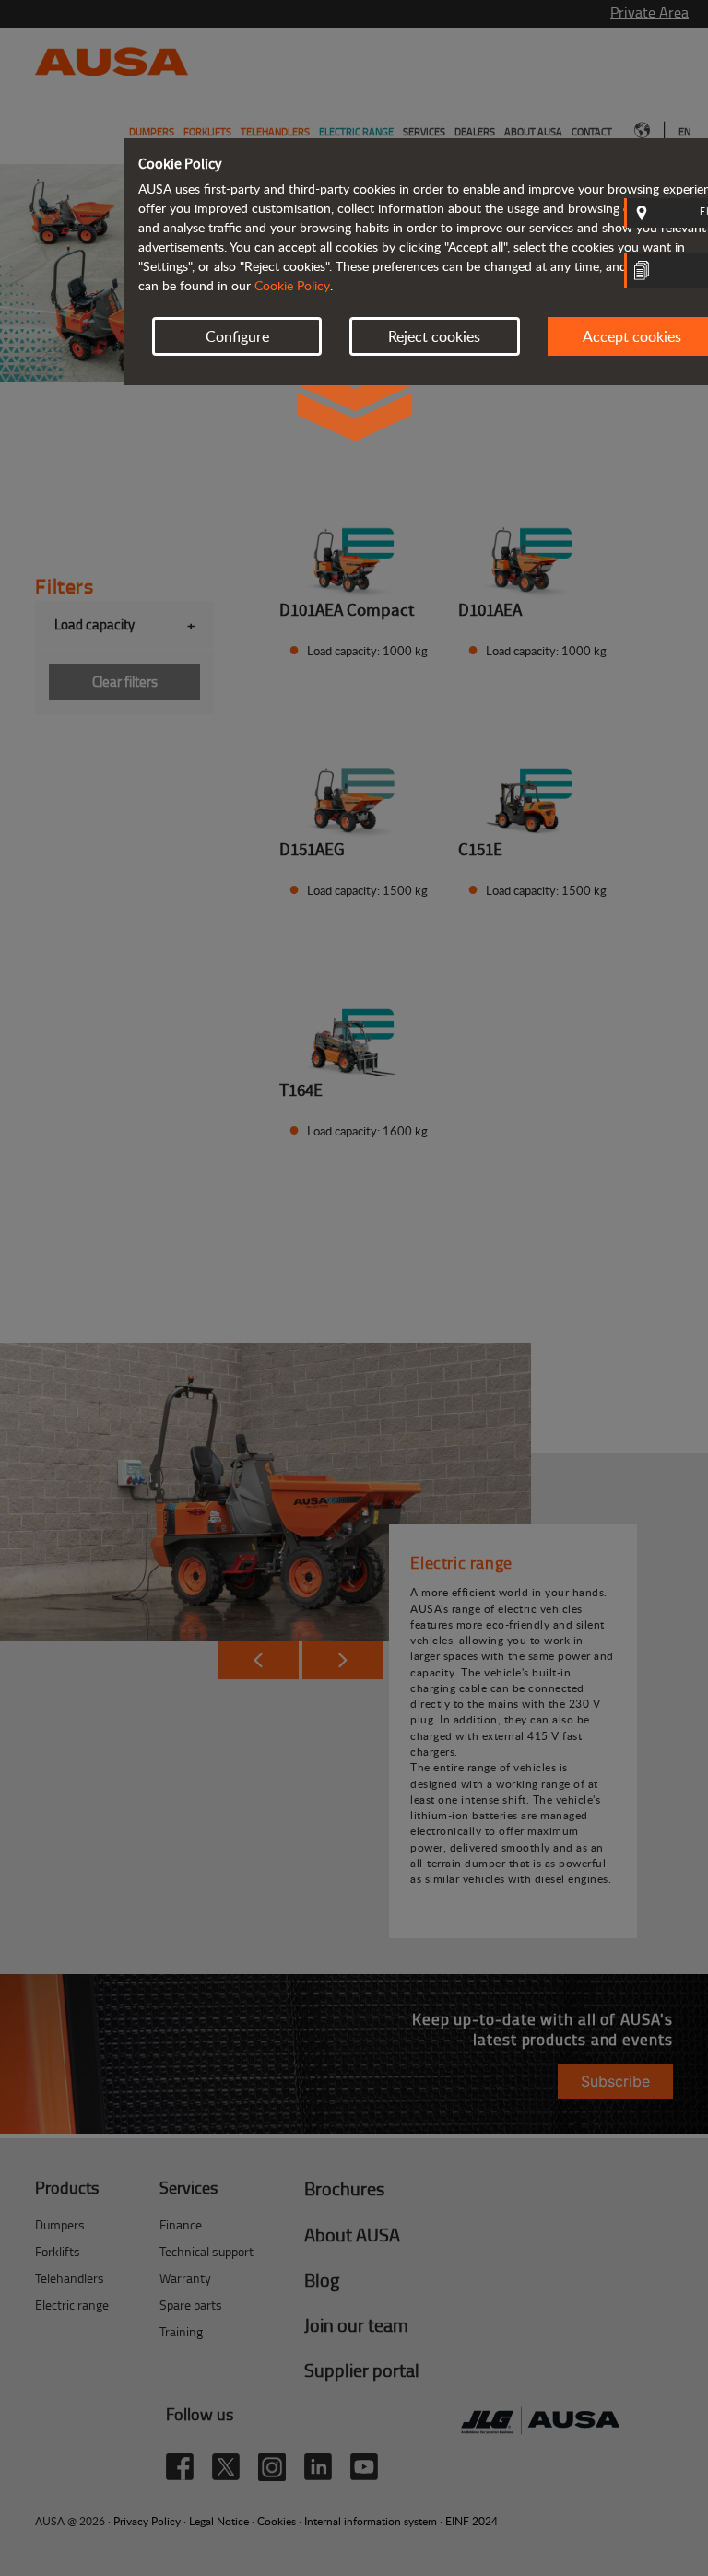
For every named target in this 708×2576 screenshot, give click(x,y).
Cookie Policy (292, 285)
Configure (237, 336)
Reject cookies (434, 336)
